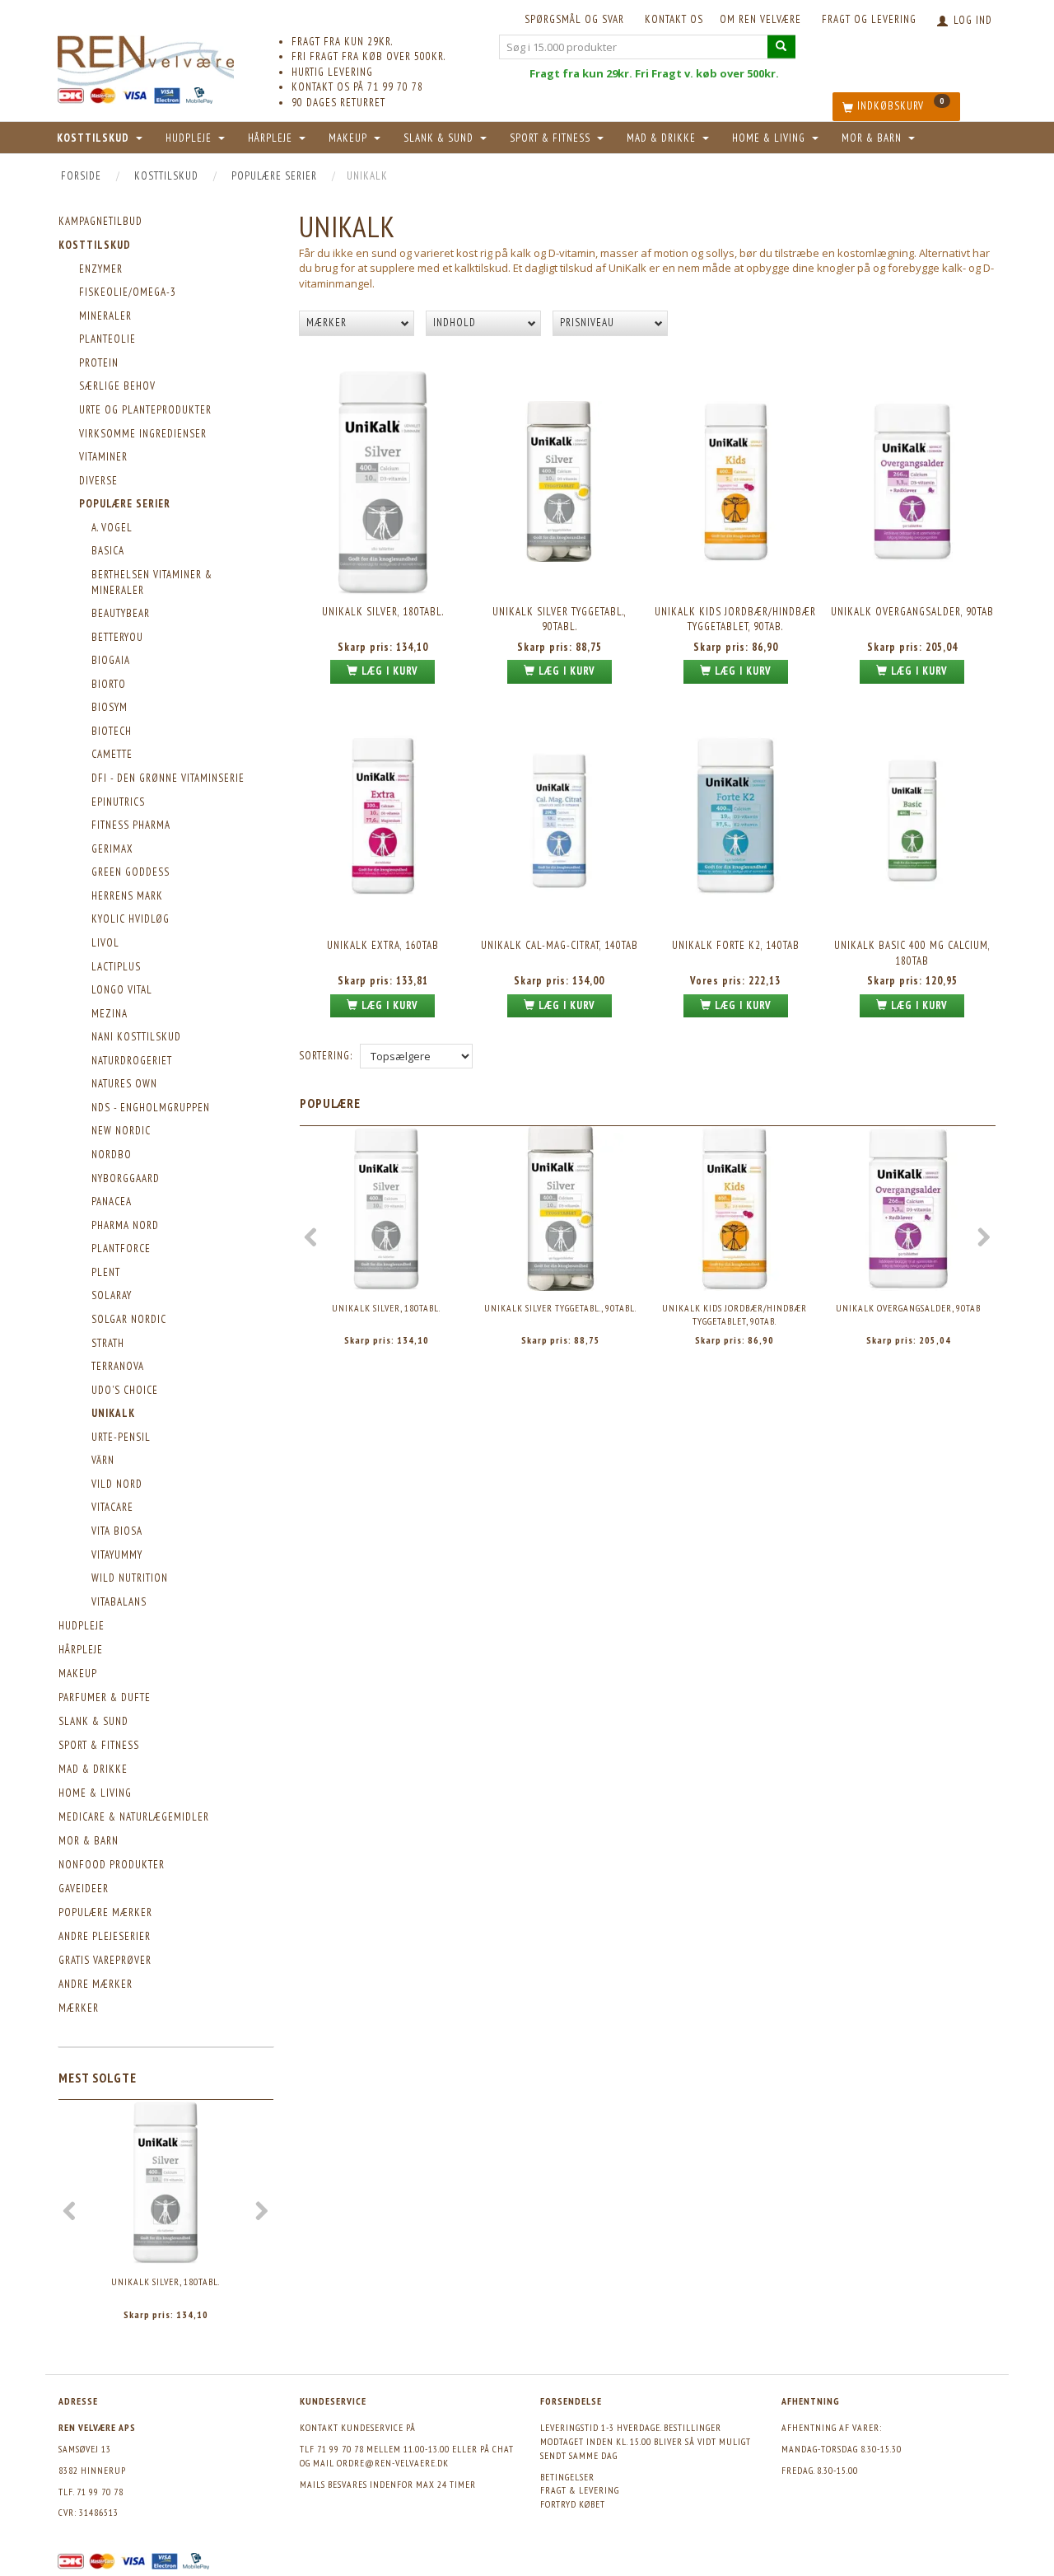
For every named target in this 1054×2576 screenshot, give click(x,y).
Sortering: (326, 1056)
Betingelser (567, 2477)
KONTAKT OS (674, 19)
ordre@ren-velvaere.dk (393, 2463)
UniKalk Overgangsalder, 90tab (912, 612)
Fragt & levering (580, 2490)
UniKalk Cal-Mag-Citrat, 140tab (560, 945)
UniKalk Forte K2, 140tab (736, 945)
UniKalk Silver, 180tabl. (166, 2281)
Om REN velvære (760, 19)
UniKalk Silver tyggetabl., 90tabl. (560, 619)
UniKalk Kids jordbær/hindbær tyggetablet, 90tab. (735, 619)
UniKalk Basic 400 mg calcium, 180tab (912, 953)
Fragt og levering (869, 19)
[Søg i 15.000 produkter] (781, 47)
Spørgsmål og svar (574, 19)
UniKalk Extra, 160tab (383, 945)
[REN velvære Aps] (146, 57)
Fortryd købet (573, 2504)
